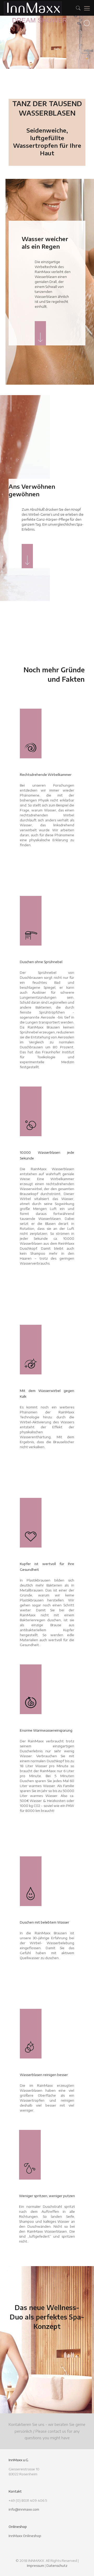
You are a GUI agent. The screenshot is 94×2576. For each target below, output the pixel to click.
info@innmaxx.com (24, 2509)
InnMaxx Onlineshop (25, 2536)
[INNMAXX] (33, 8)
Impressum (36, 2566)
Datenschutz (57, 2566)
